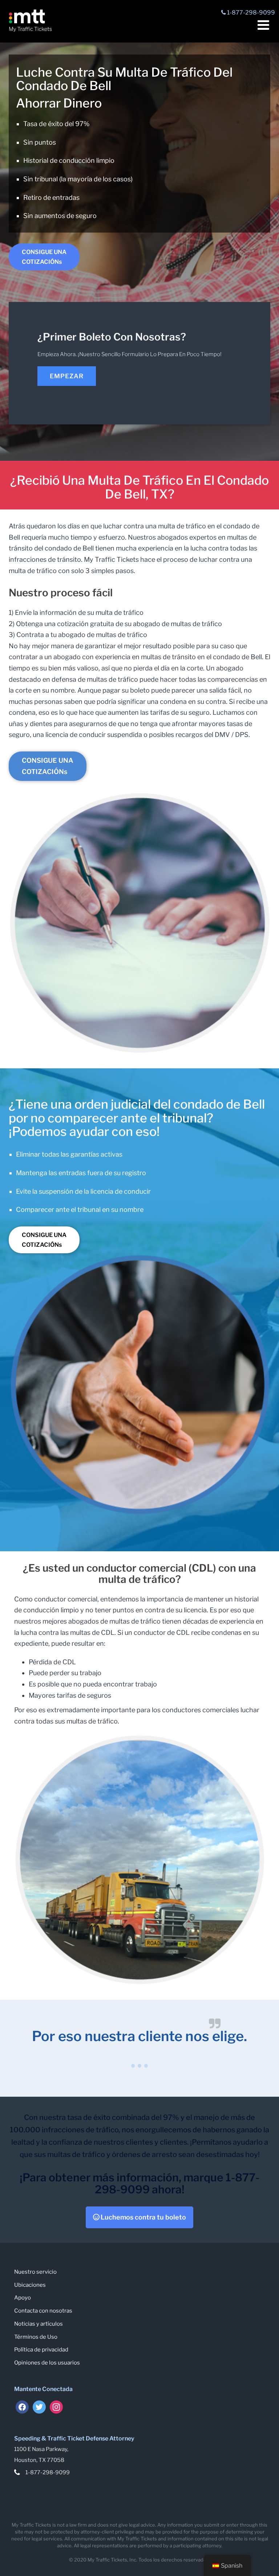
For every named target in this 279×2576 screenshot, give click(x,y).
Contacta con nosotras (43, 2311)
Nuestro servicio (35, 2272)
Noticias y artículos (39, 2324)
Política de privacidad (41, 2350)
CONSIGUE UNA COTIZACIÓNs (44, 257)
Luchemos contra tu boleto (143, 2217)
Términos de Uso (36, 2337)
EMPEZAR (67, 376)
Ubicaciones (30, 2285)
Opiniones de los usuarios (47, 2363)
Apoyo (23, 2298)
